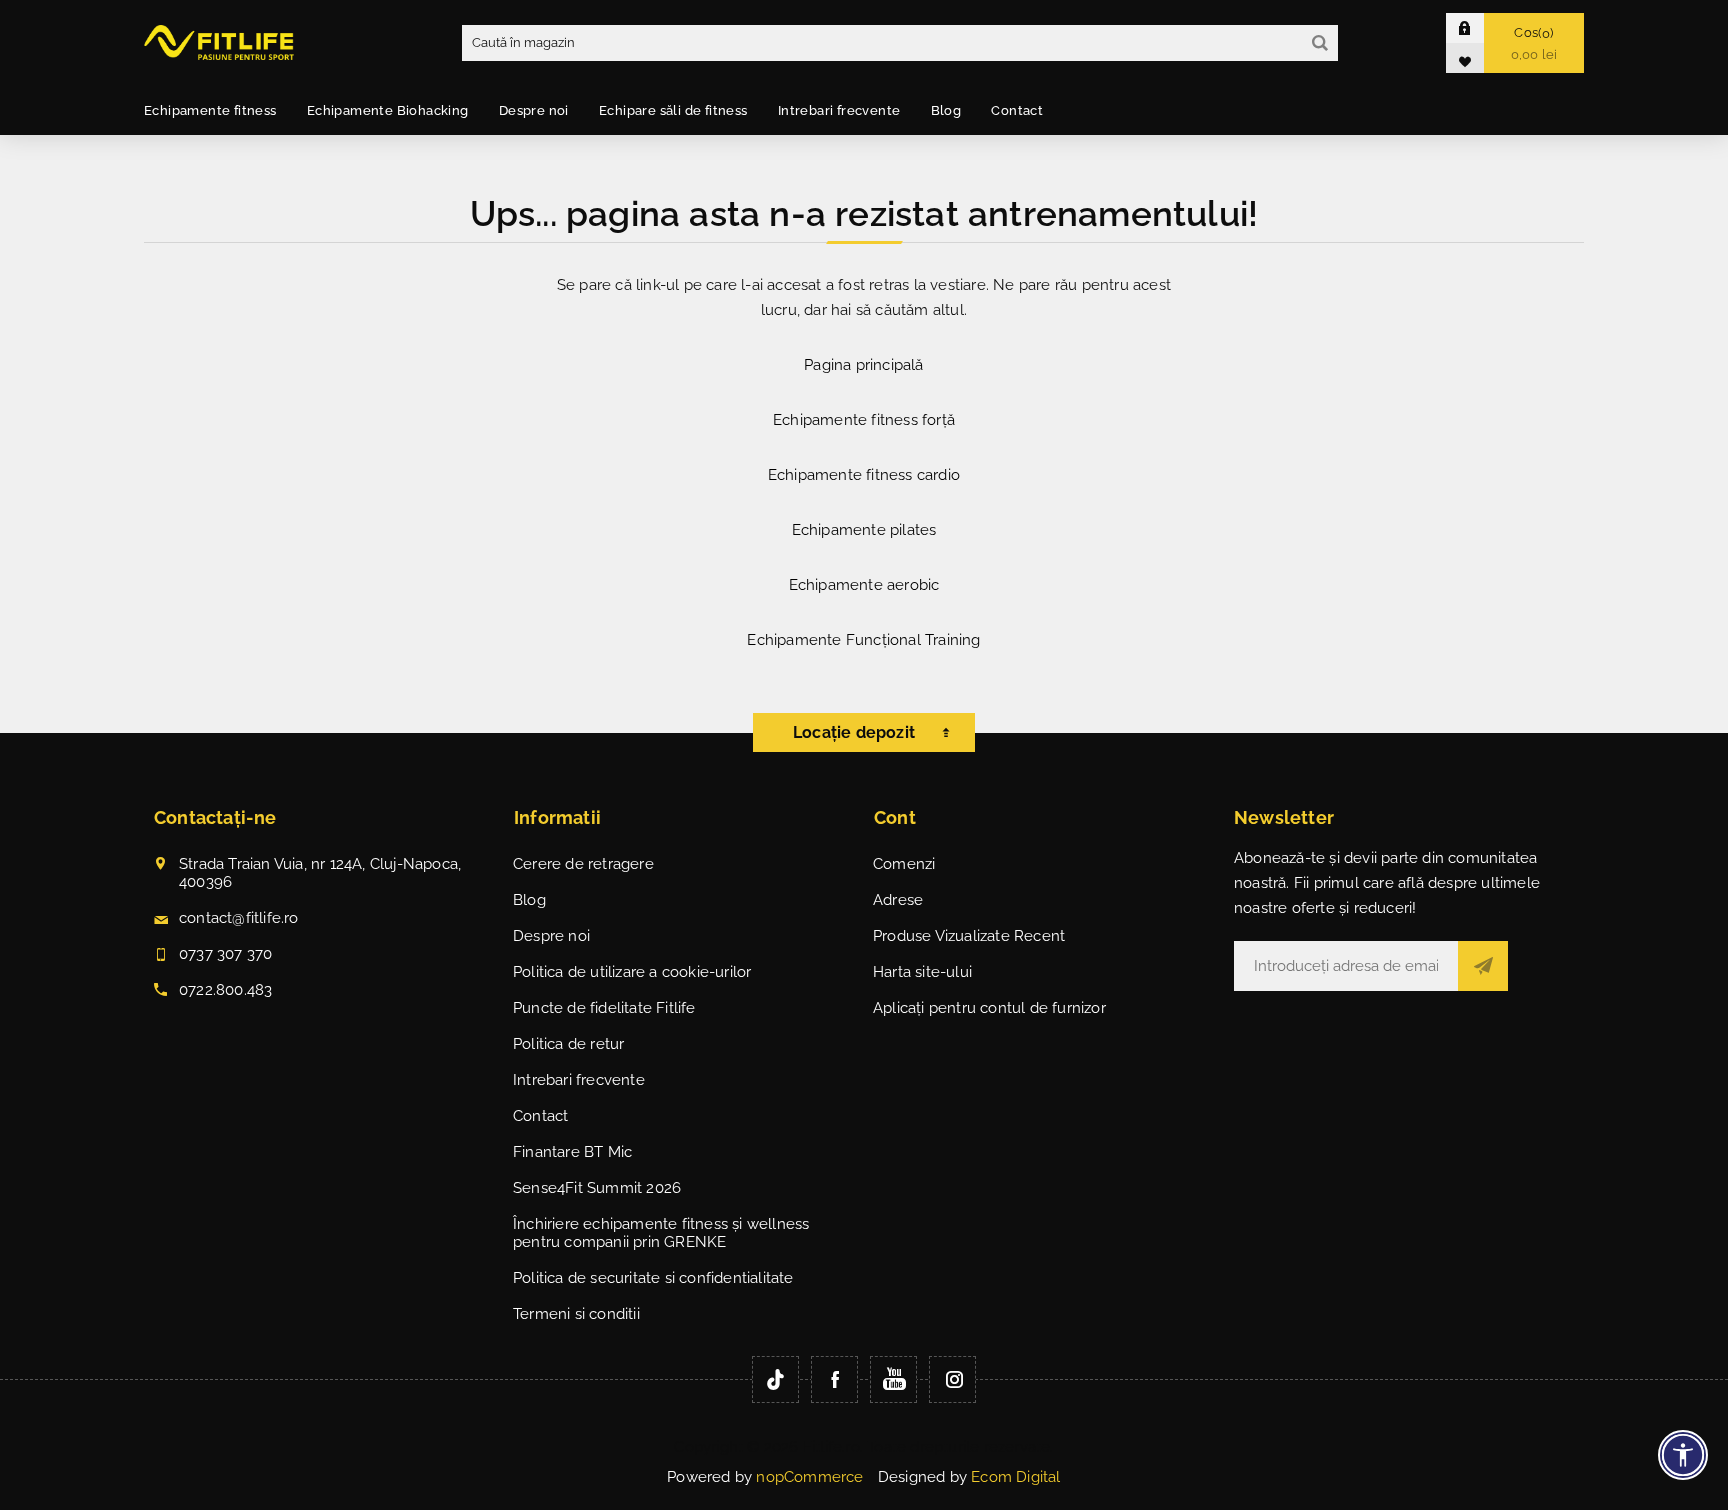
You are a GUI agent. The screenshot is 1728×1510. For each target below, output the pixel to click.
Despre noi (551, 936)
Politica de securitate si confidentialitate (653, 1278)
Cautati (1320, 43)
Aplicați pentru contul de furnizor (989, 1008)
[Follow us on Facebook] (834, 1379)
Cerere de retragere (583, 864)
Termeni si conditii (576, 1314)
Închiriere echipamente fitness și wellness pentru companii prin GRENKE (661, 1233)
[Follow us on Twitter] (775, 1379)
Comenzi (904, 864)
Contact (540, 1116)
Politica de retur (568, 1044)
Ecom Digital (1015, 1477)
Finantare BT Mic (572, 1152)
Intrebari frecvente (579, 1080)
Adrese (898, 900)
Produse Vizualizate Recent (969, 936)
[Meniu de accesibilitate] (1683, 1455)
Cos (1534, 43)
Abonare (1483, 966)
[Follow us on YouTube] (893, 1379)
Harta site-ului (922, 972)
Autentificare (1480, 27)
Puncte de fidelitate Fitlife (604, 1008)
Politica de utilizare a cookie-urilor (632, 972)
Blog (529, 900)
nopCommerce (809, 1477)
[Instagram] (952, 1379)
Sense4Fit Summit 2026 (597, 1188)
